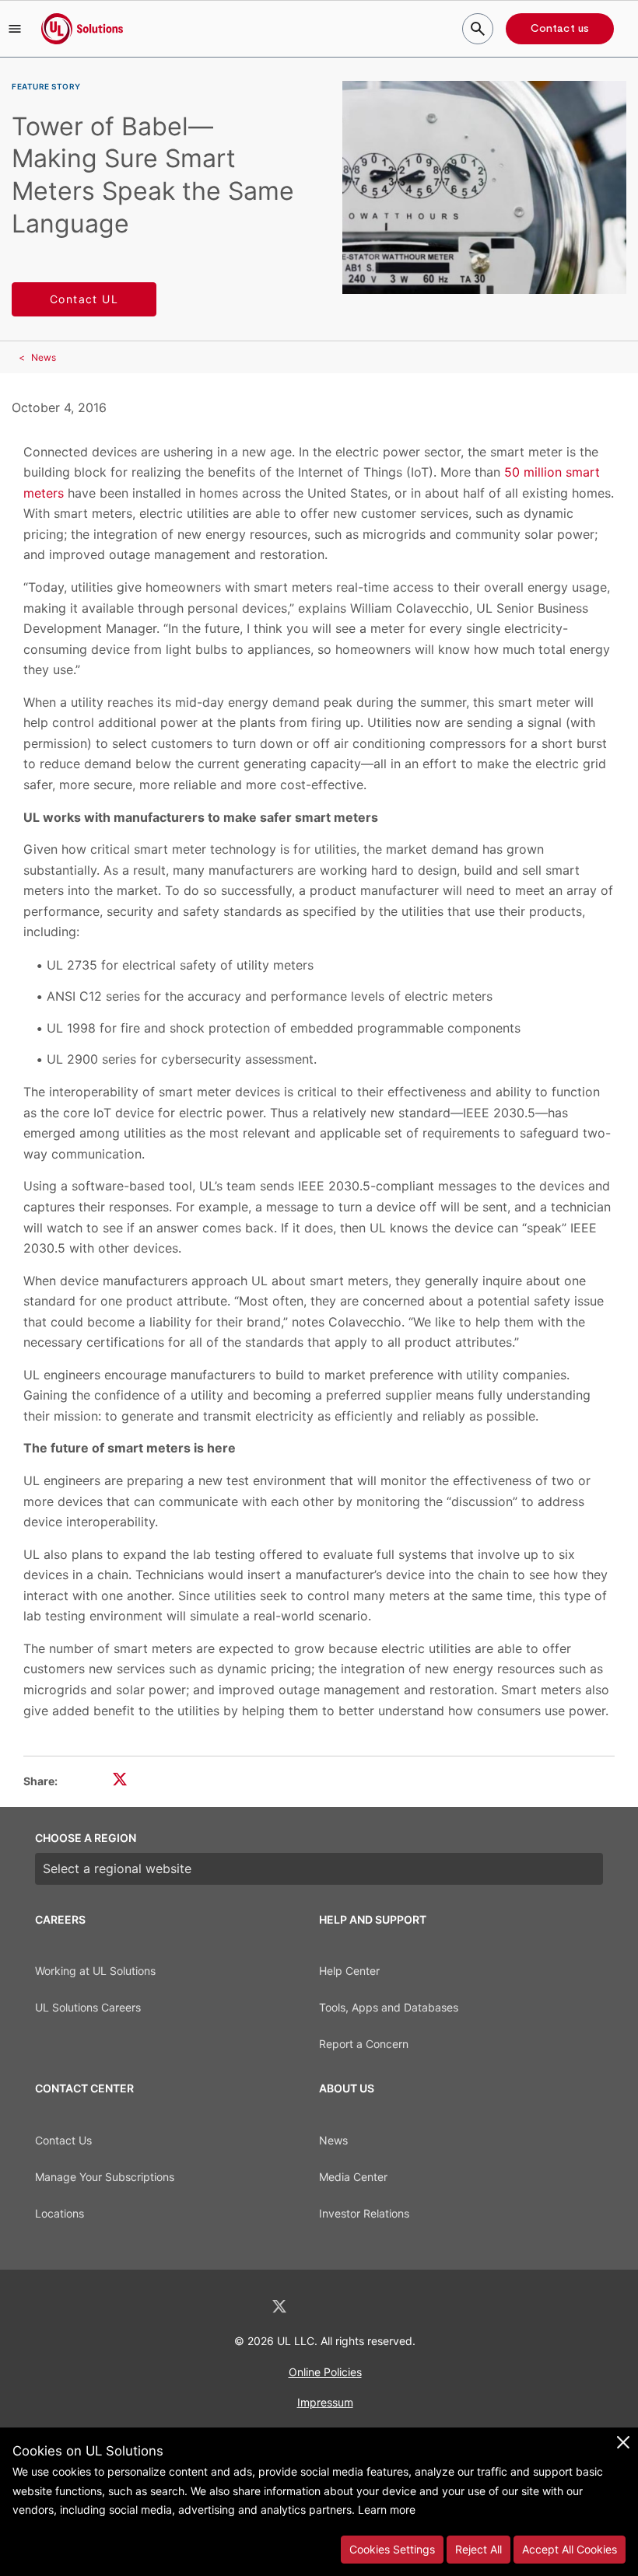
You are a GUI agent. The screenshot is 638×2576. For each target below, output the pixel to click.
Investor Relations (364, 2213)
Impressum (325, 2402)
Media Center (353, 2177)
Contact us (560, 29)
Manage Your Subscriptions (105, 2177)
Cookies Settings (392, 2549)
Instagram (360, 2307)
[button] (15, 29)
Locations (60, 2213)
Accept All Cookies (570, 2549)
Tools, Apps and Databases (389, 2007)
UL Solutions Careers (88, 2007)
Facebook (321, 2307)
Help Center (349, 1971)
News (44, 357)
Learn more (387, 2510)
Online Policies (325, 2372)
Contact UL (84, 299)
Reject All (478, 2549)
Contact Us (63, 2140)
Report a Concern (364, 2044)
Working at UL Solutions (95, 1971)
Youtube (400, 2307)
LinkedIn (238, 2307)
